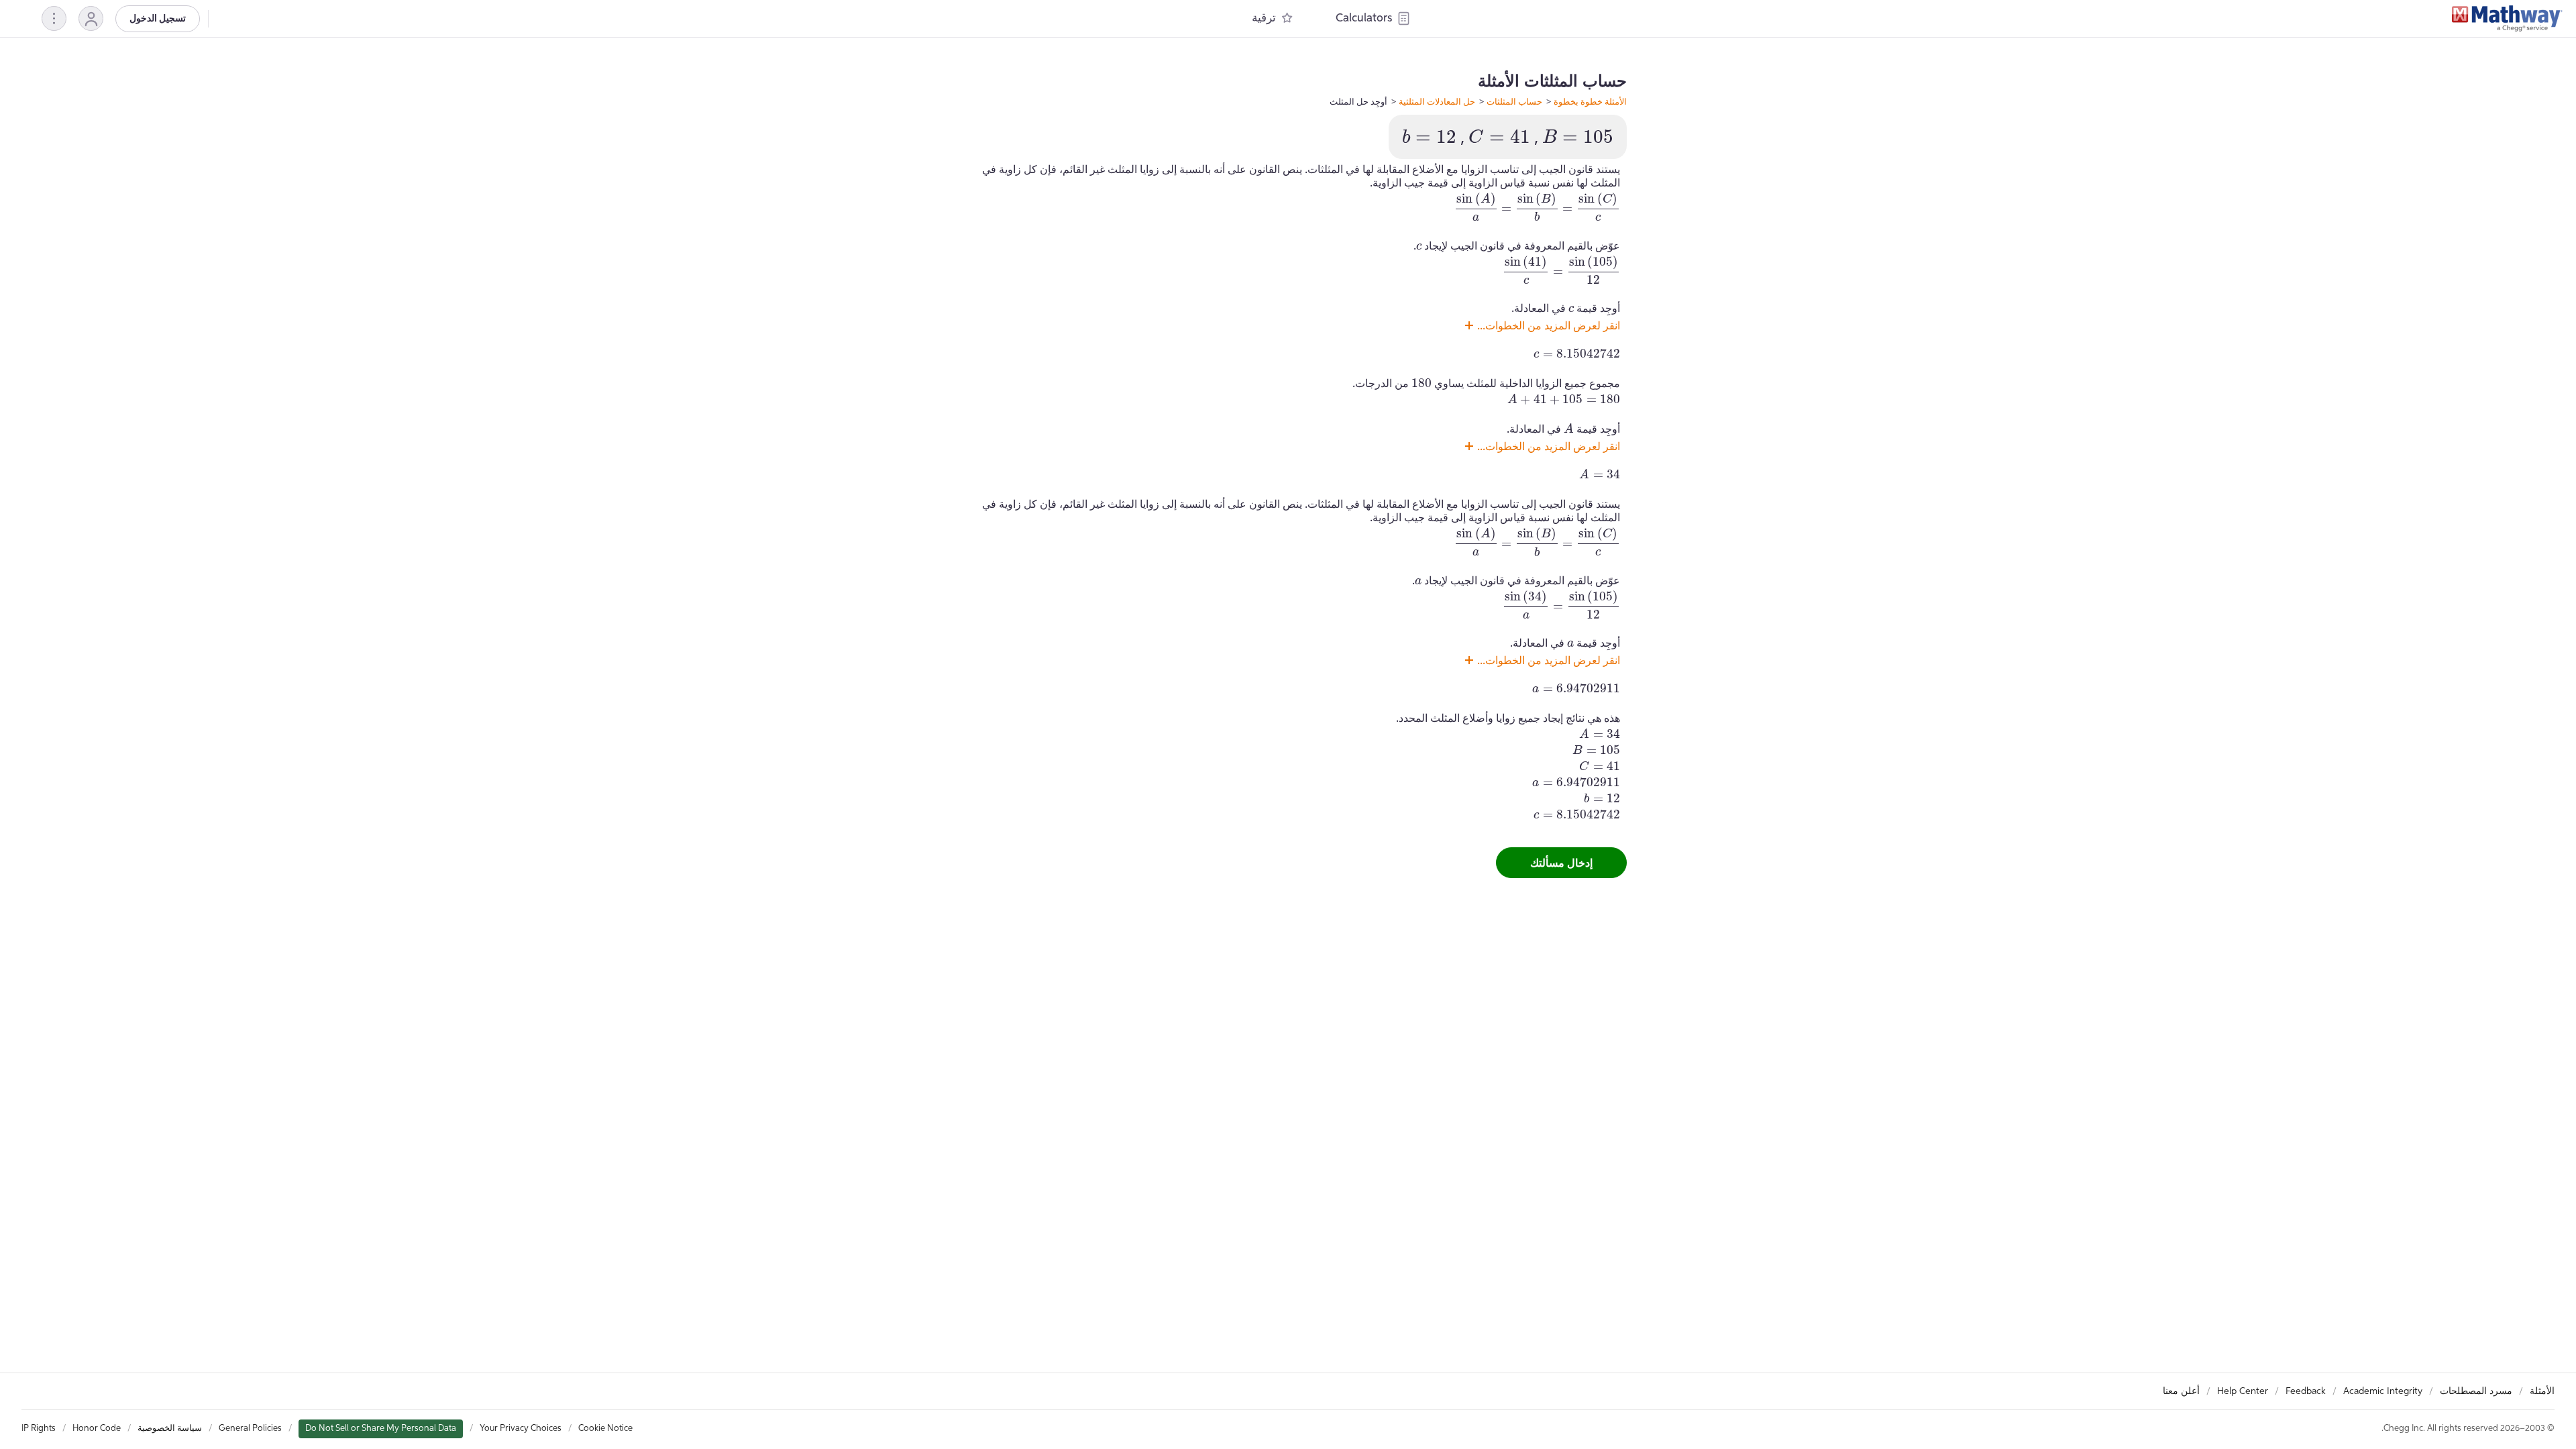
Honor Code (97, 1429)
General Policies (250, 1429)
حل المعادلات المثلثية (1437, 101)
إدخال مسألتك (1561, 863)
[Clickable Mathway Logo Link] (2507, 19)
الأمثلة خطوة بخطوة (1590, 101)
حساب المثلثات (1514, 101)
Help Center (2243, 1391)
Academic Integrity (2383, 1391)
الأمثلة (2542, 1391)
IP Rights (39, 1429)
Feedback (2306, 1391)
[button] (91, 18)
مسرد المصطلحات (2476, 1391)
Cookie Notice (605, 1429)
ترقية (1264, 18)
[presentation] (1578, 137)
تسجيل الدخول (158, 19)
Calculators (1364, 18)
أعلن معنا (2181, 1391)
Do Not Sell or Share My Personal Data (381, 1429)
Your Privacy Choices (521, 1429)
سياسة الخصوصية (170, 1429)
